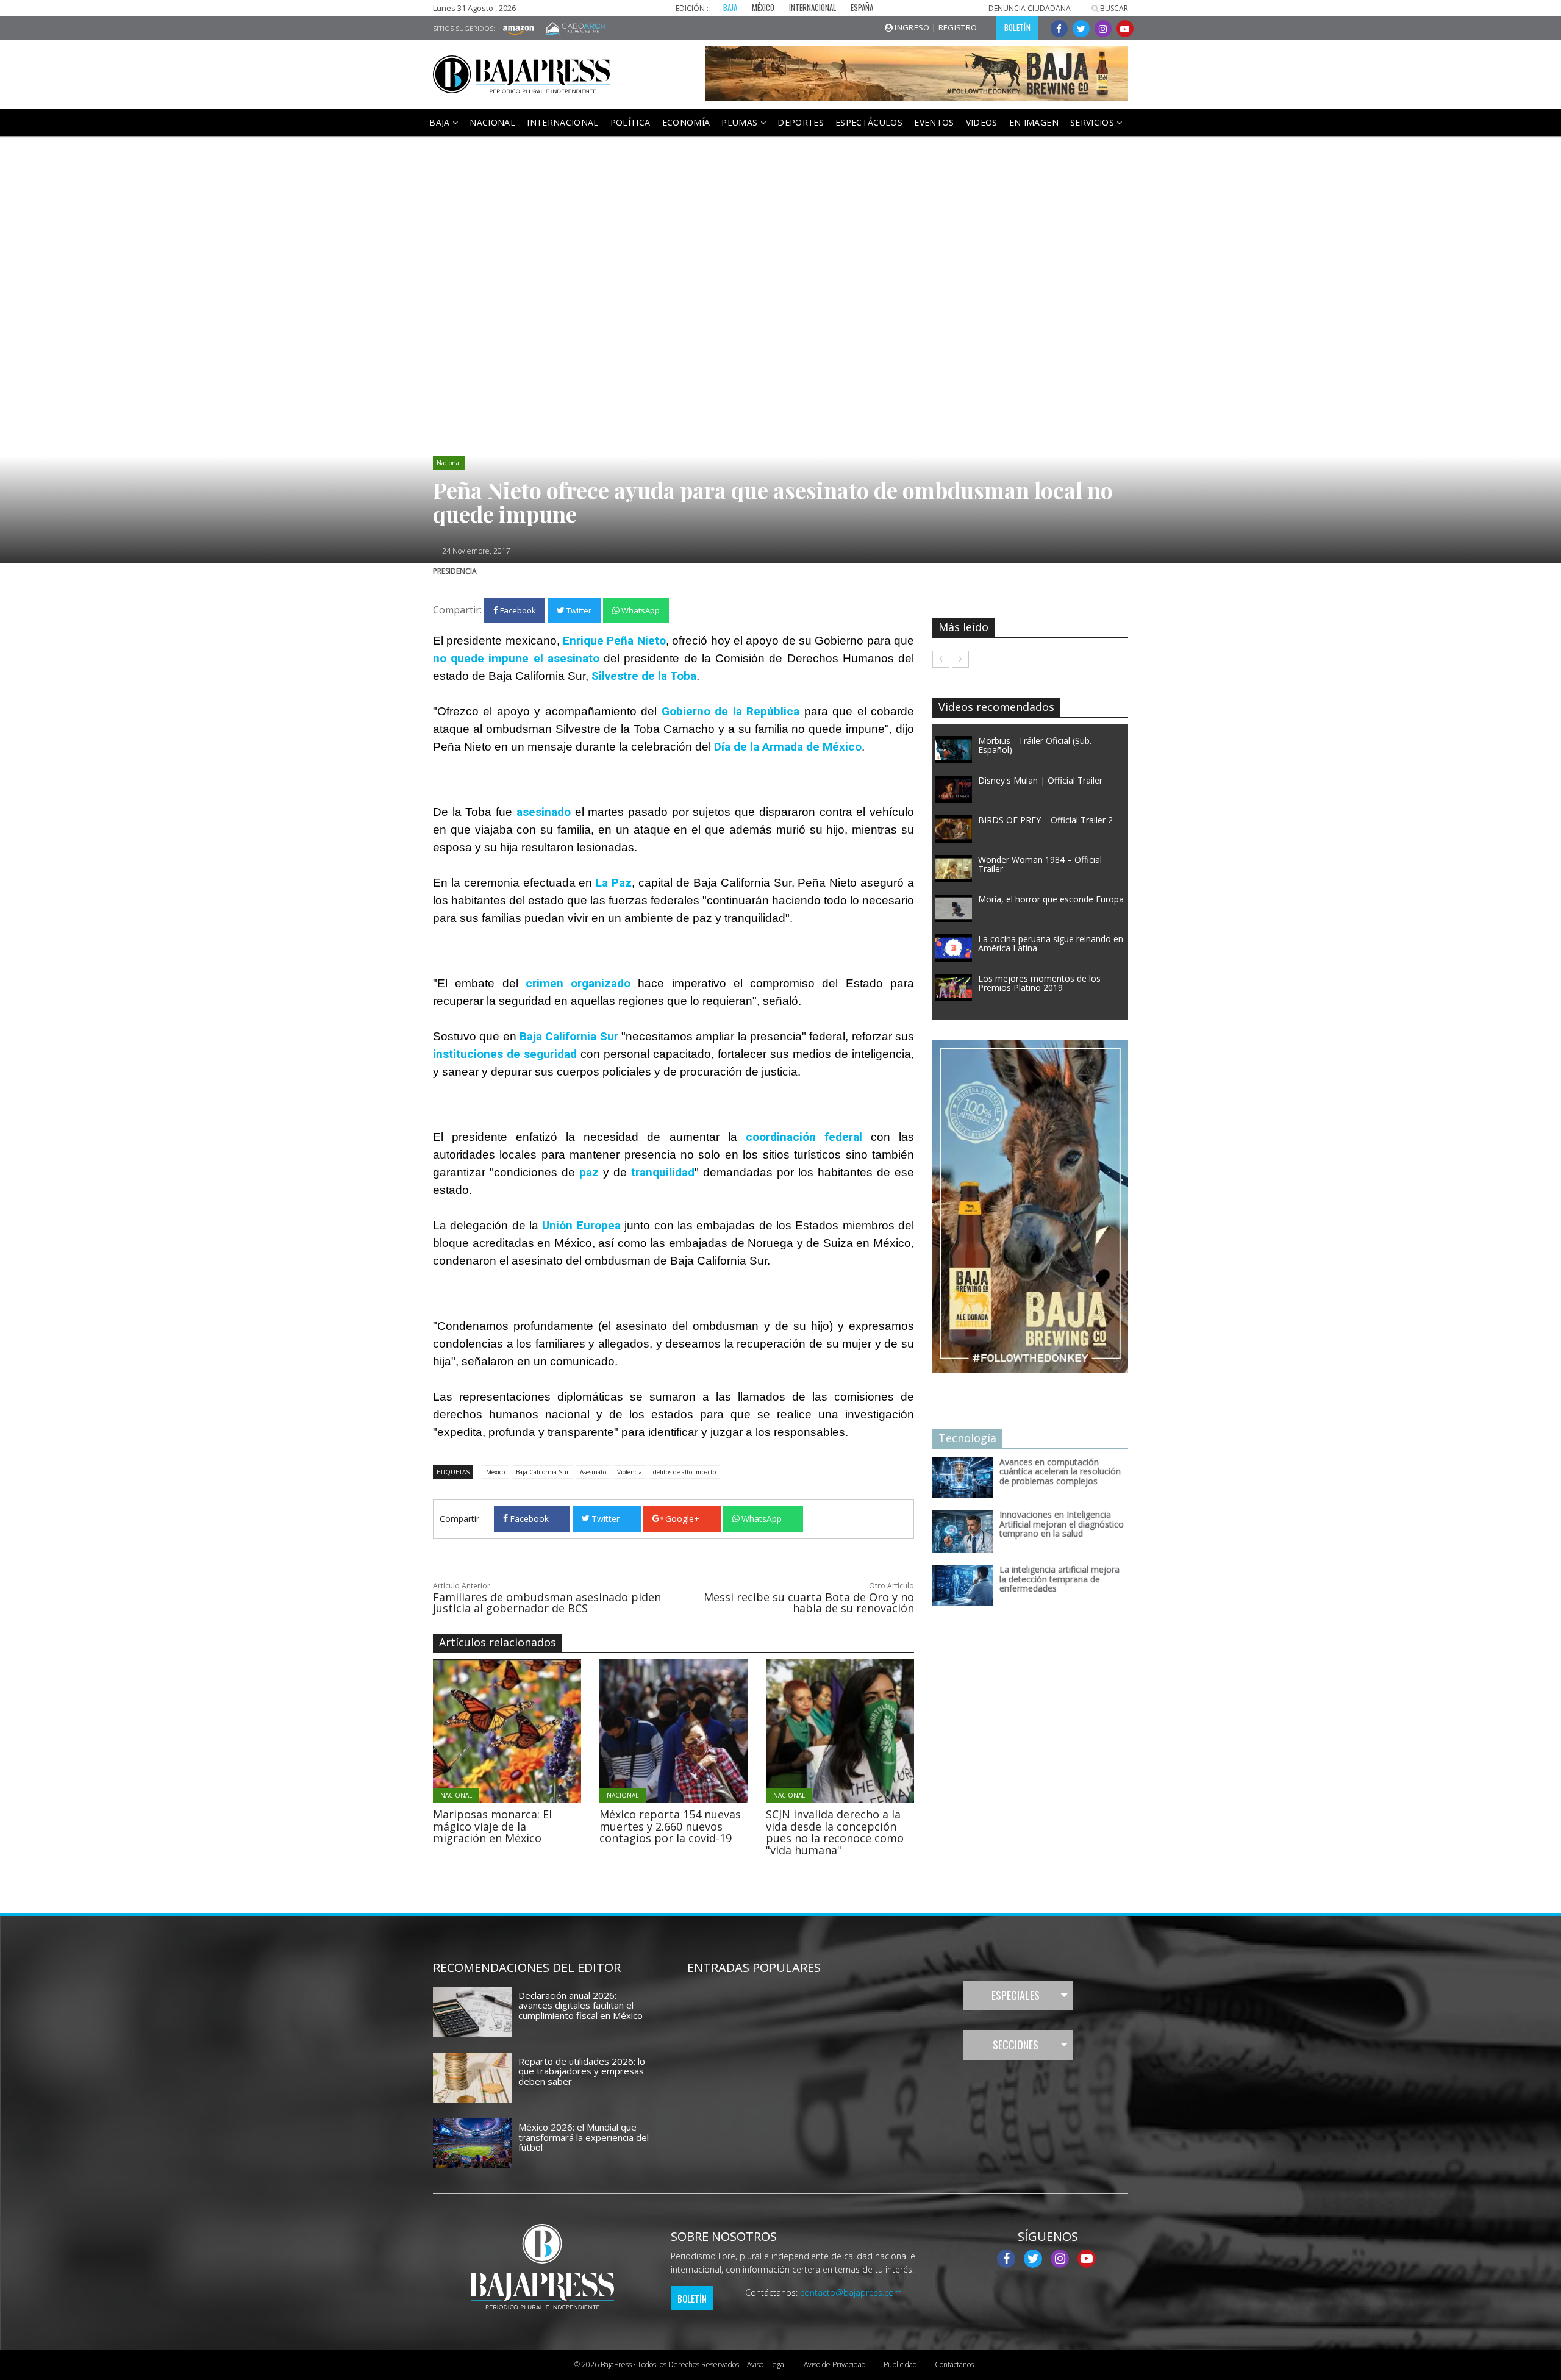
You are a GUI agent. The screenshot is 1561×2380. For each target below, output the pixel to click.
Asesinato (593, 1472)
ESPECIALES (1016, 1995)
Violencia (630, 1472)
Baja (441, 122)
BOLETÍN (1017, 27)
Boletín (692, 2298)
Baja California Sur (542, 1472)
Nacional (492, 122)
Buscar (1113, 8)
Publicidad (900, 2364)
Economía (686, 122)
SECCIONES (1016, 2045)
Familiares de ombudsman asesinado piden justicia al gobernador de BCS (547, 1603)
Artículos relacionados (498, 1642)
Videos (982, 122)
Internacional (563, 122)
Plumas (741, 122)
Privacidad (835, 2364)
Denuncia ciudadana (1030, 8)
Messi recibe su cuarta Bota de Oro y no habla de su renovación (809, 1603)
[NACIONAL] (541, 1730)
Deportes (801, 122)
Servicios (1094, 122)
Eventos (934, 122)
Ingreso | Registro (935, 27)
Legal (766, 2364)
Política (630, 122)
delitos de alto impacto (684, 1472)
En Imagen (1034, 122)
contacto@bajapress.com (851, 2292)
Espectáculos (869, 122)
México (495, 1472)
